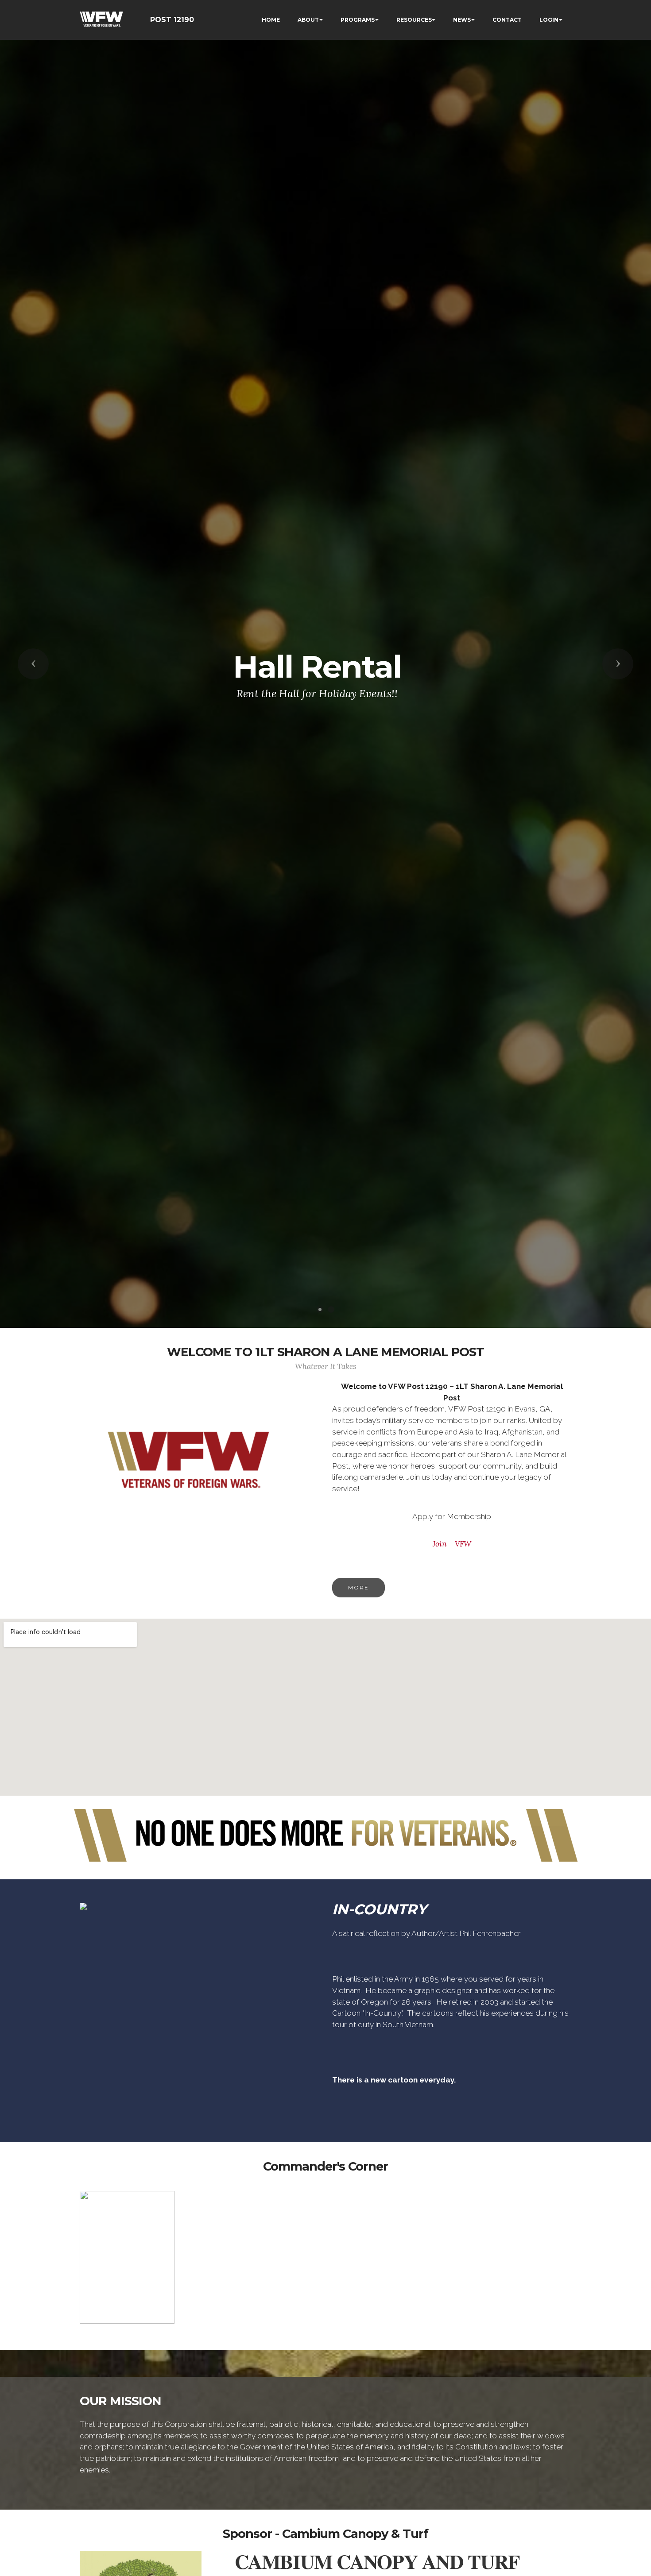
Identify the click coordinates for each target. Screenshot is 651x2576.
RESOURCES (414, 20)
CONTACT (507, 20)
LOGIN (549, 20)
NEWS (462, 20)
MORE (358, 1587)
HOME (271, 20)
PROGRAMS (358, 20)
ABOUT (308, 20)
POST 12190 (172, 20)
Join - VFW (452, 1544)
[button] (33, 664)
